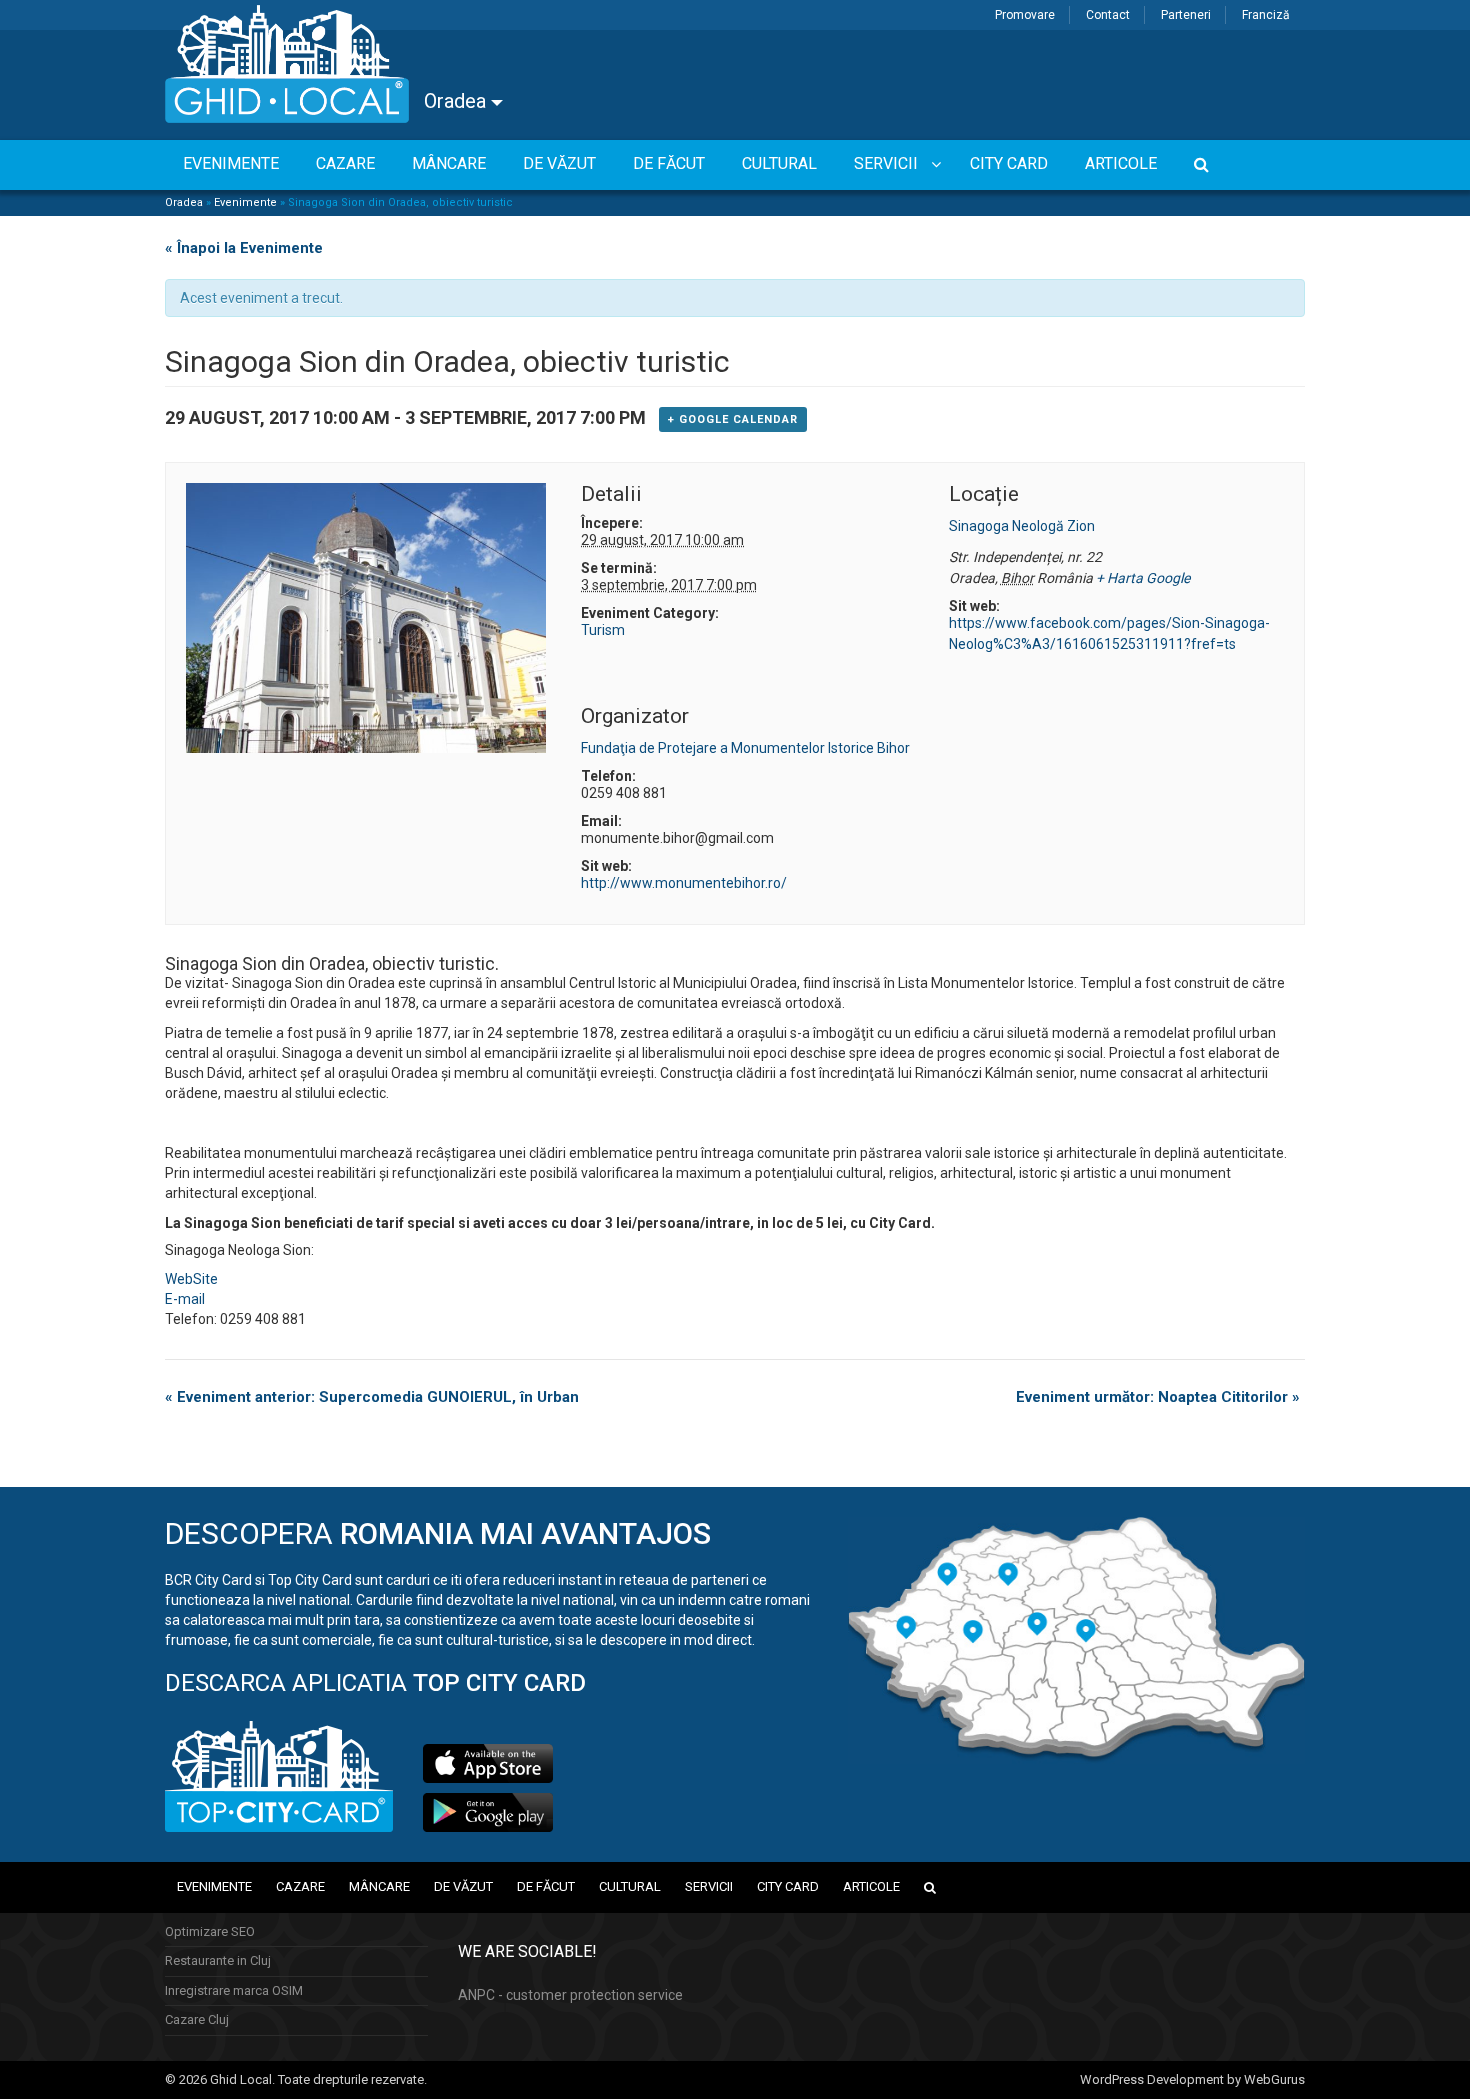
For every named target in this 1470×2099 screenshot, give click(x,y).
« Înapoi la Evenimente (244, 248)
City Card (788, 1886)
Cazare (300, 1886)
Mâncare (379, 1886)
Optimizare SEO (210, 1931)
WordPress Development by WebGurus (1192, 2079)
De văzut (463, 1886)
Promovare (1025, 15)
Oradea (457, 101)
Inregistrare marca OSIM (234, 1990)
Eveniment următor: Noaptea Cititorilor (1158, 1397)
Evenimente (245, 202)
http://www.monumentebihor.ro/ (684, 883)
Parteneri (1186, 15)
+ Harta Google (1143, 578)
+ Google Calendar (733, 419)
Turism (603, 630)
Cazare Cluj (197, 2019)
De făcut (546, 1886)
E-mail (185, 1299)
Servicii (709, 1886)
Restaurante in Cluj (218, 1960)
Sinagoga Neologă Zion (1022, 526)
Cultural (630, 1886)
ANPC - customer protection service (570, 1995)
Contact (1108, 15)
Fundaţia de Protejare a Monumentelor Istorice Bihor (745, 748)
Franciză (1266, 15)
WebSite (191, 1279)
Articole (871, 1886)
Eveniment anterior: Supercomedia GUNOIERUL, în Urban (372, 1397)
